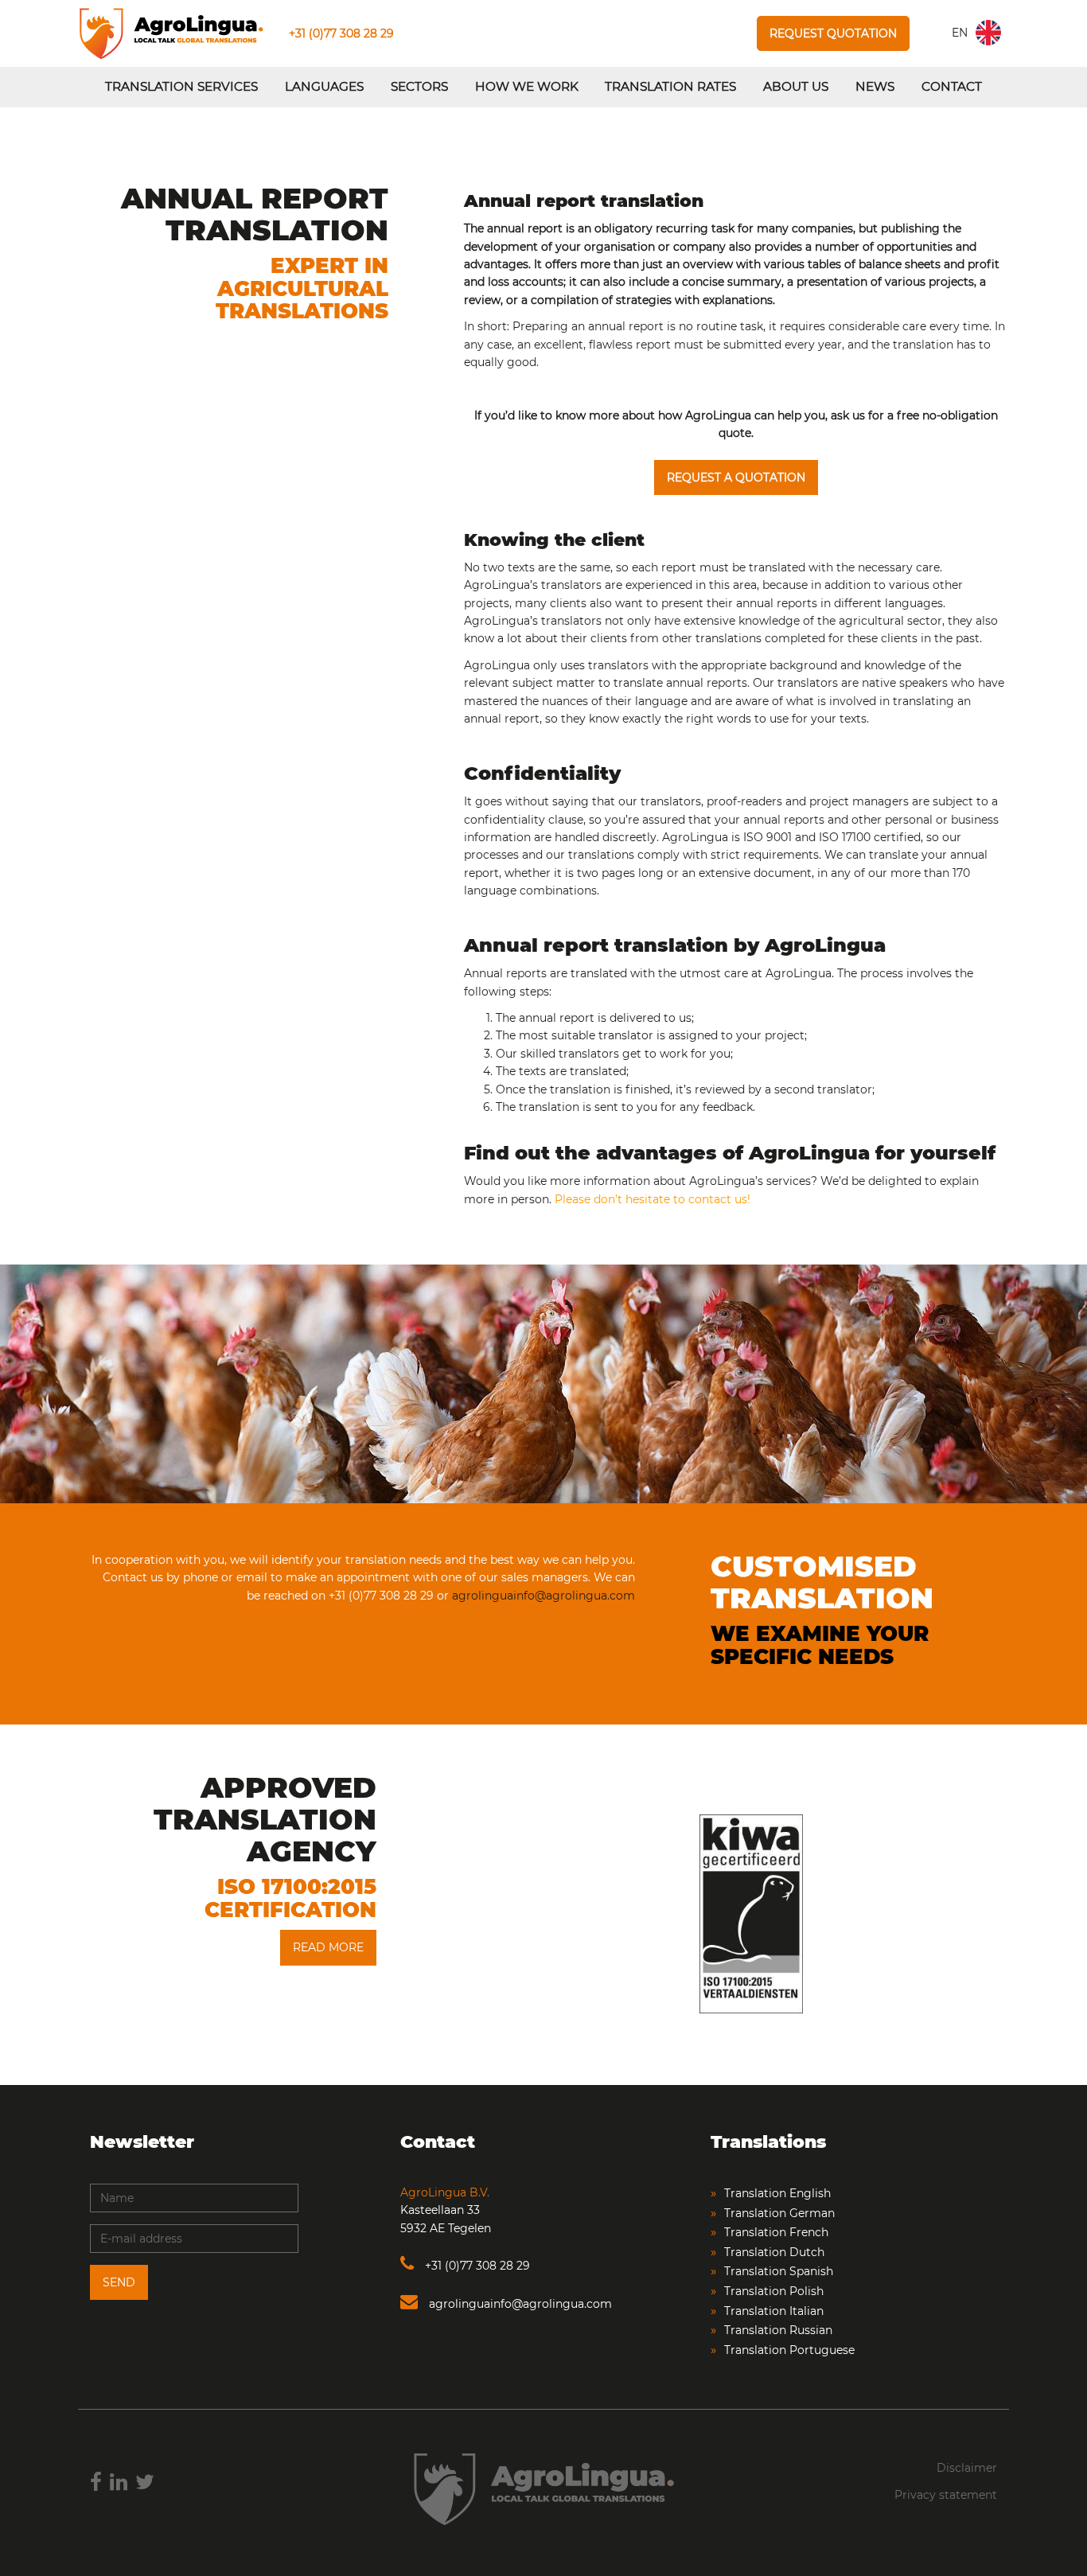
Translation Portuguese (789, 2350)
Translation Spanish (779, 2271)
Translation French (776, 2232)
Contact (952, 86)
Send (119, 2282)
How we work (527, 86)
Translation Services (181, 86)
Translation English (777, 2193)
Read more (328, 1947)
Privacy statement (946, 2495)
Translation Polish (774, 2291)
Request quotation (833, 33)
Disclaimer (967, 2468)
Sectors (419, 86)
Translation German (779, 2213)
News (875, 86)
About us (796, 86)
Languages (324, 86)
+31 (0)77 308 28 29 (341, 33)
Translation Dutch (774, 2252)
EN (960, 33)
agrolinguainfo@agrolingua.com (543, 1596)
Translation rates (670, 86)
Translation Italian (774, 2311)
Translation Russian (778, 2330)
